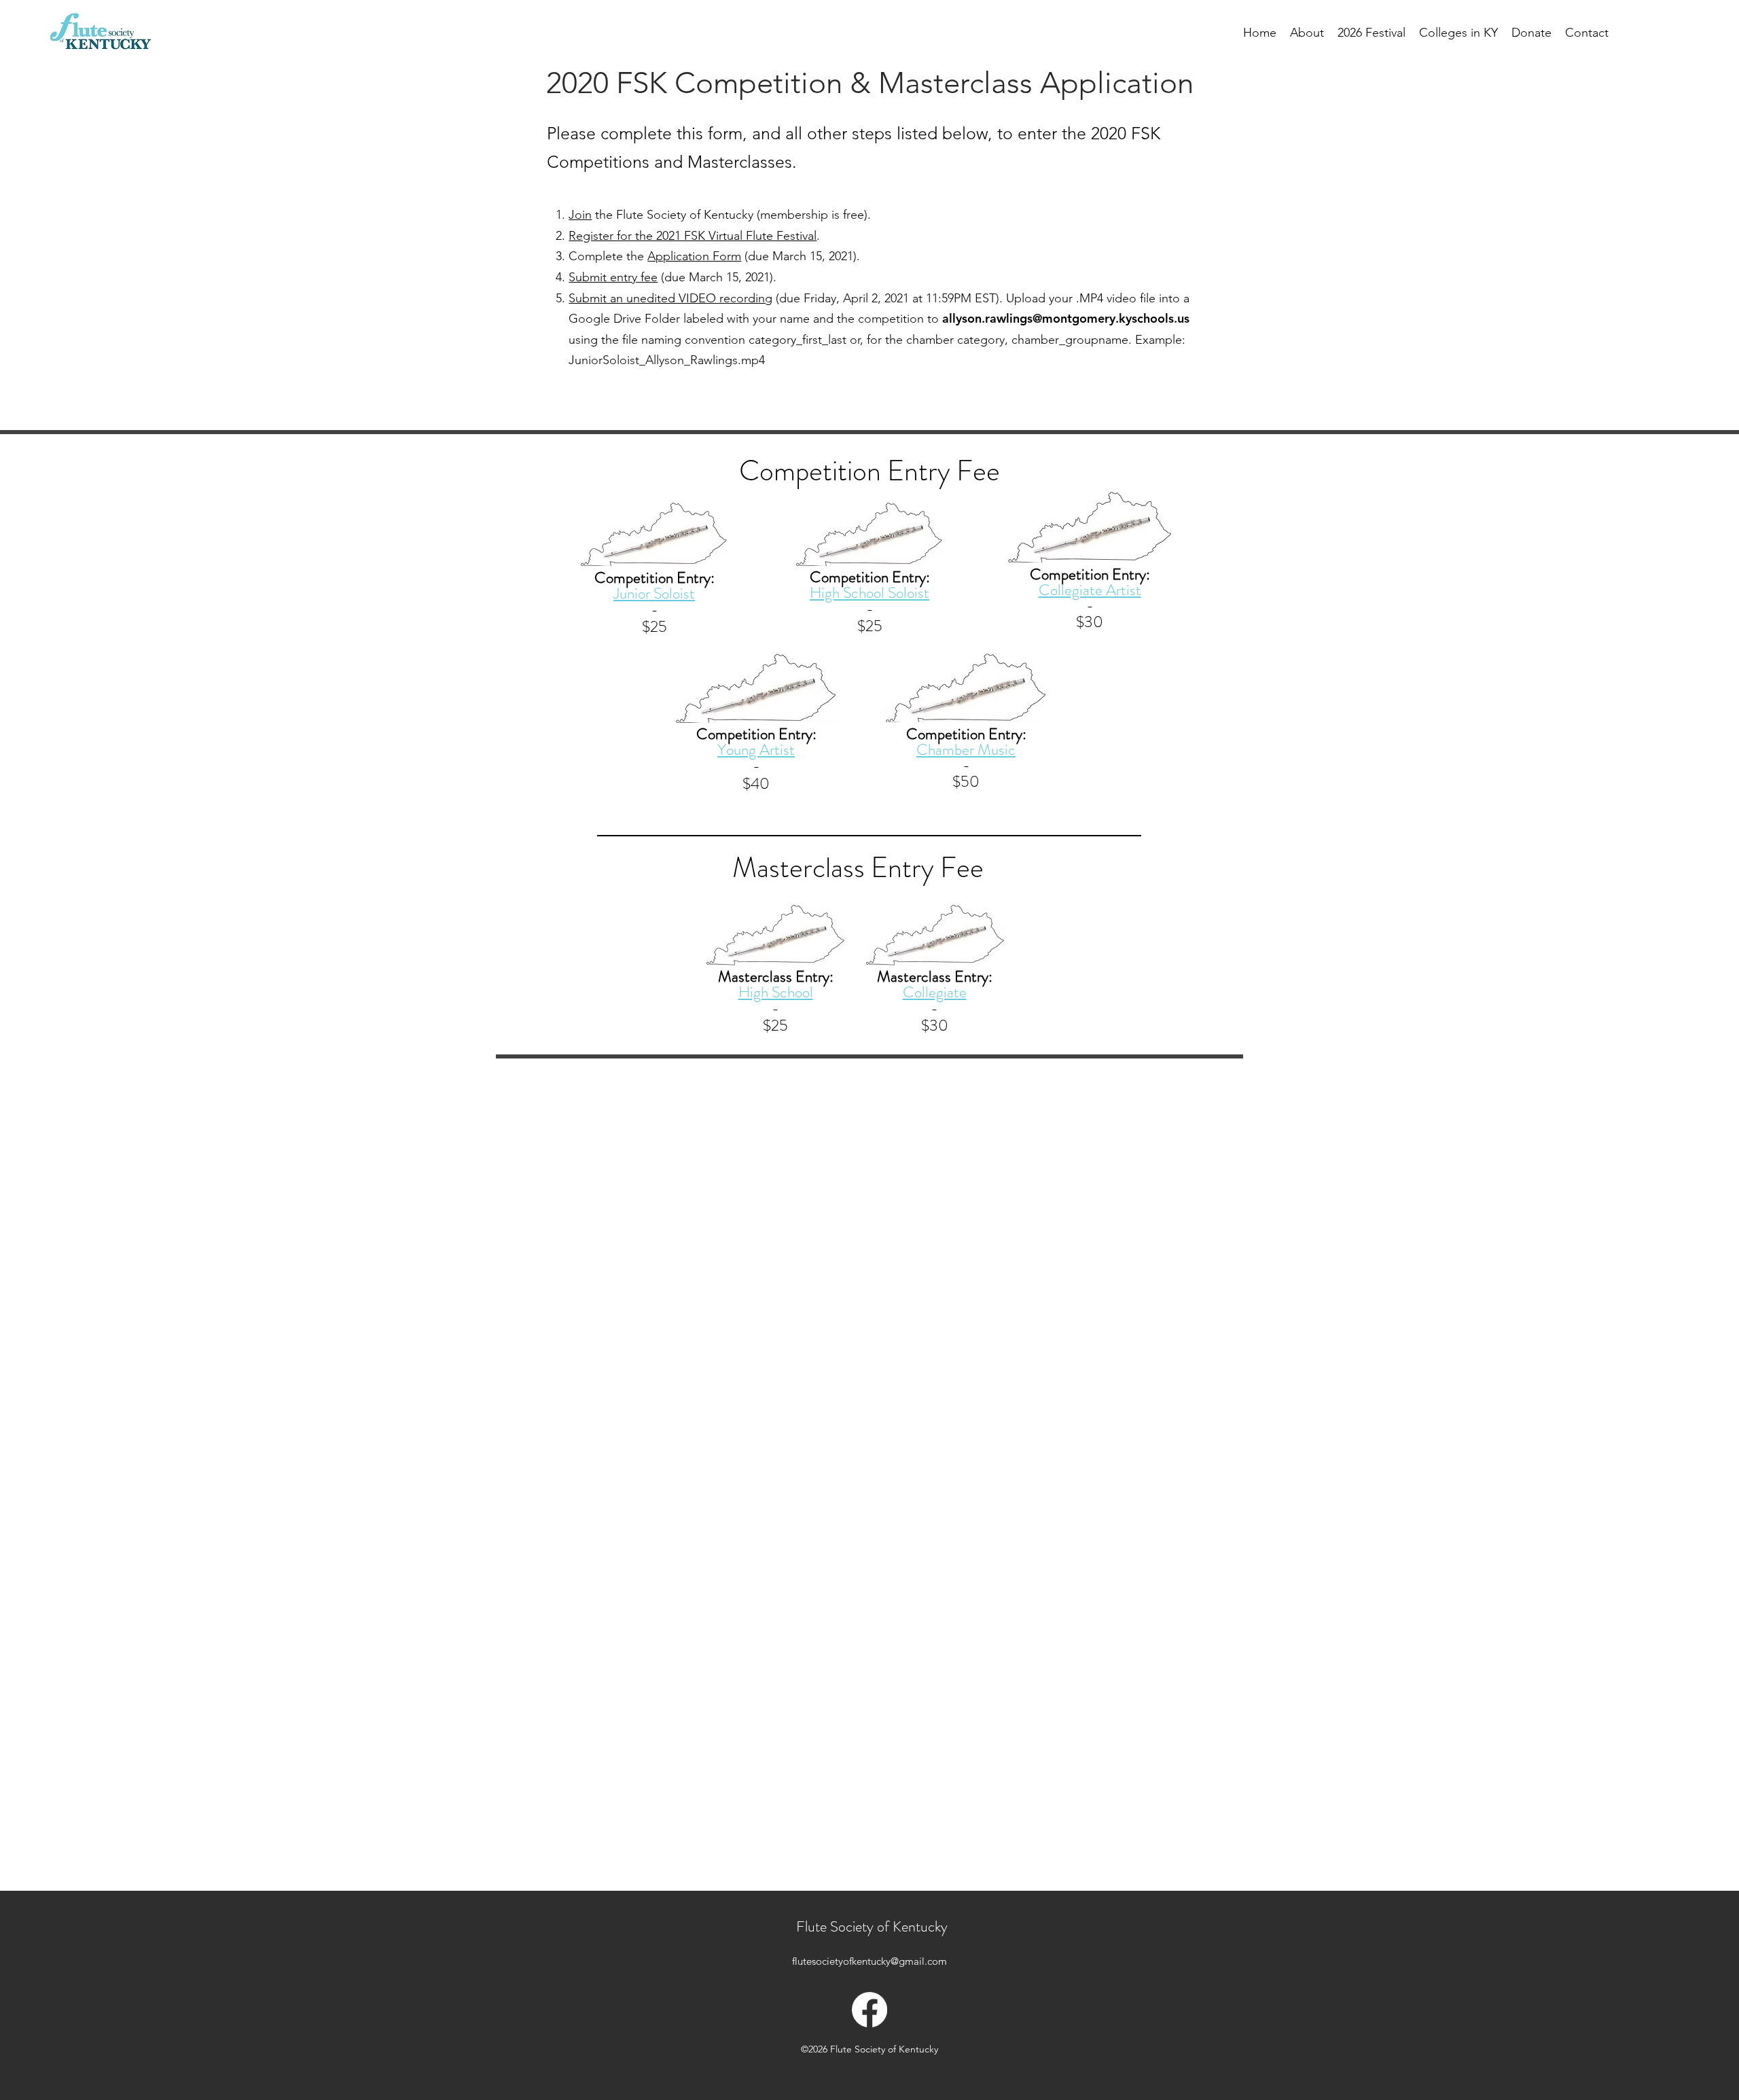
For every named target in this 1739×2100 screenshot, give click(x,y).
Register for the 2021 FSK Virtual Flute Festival (693, 236)
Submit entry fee (613, 277)
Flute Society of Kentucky (872, 1926)
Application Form (694, 256)
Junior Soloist (654, 593)
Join (580, 215)
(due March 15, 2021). (801, 256)
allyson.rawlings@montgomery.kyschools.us (1066, 318)
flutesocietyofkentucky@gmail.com (869, 1961)
